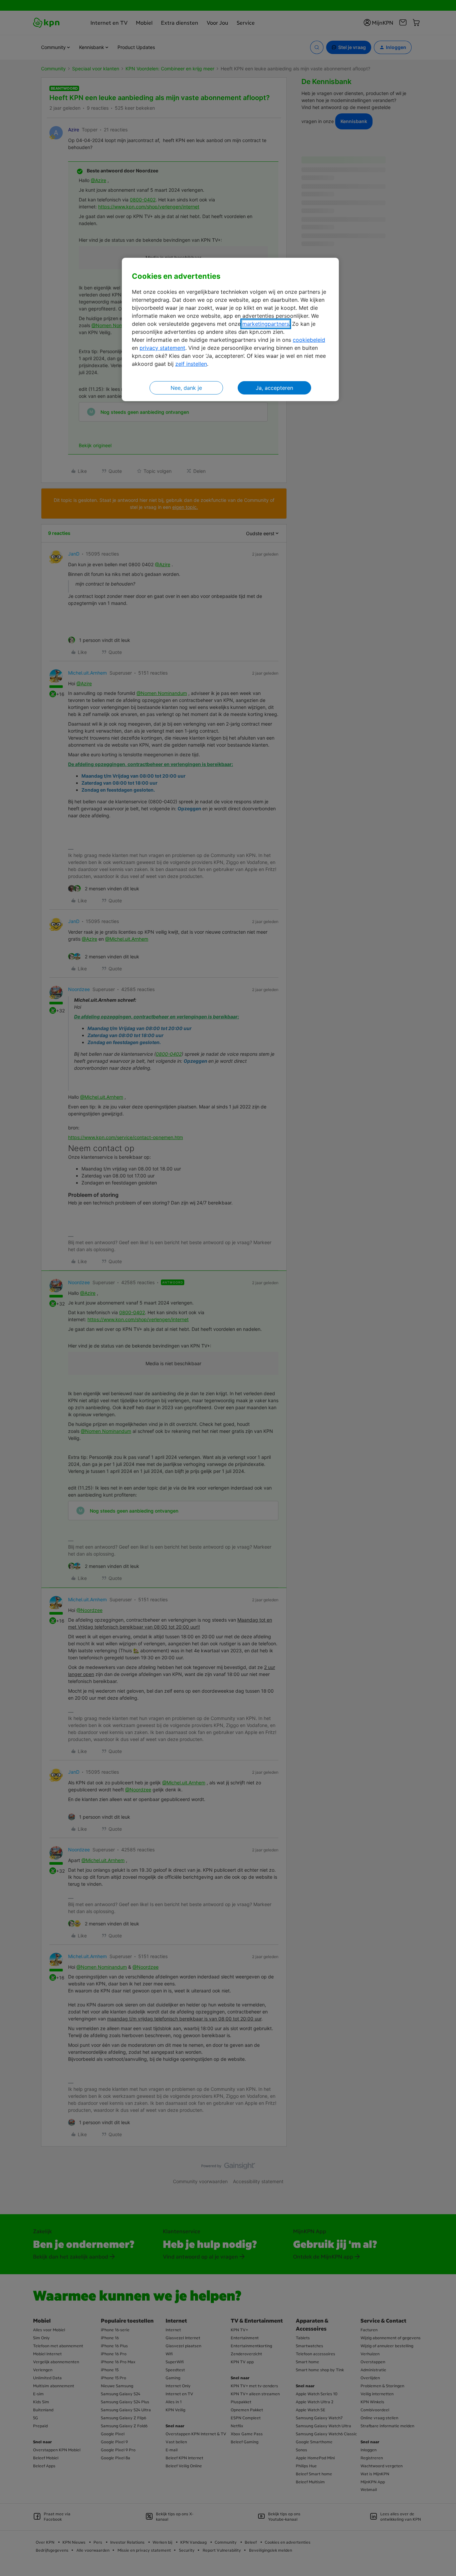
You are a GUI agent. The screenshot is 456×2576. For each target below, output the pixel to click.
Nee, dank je (186, 388)
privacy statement (162, 348)
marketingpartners (266, 324)
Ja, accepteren (274, 388)
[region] (230, 330)
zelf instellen (191, 364)
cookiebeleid (309, 340)
